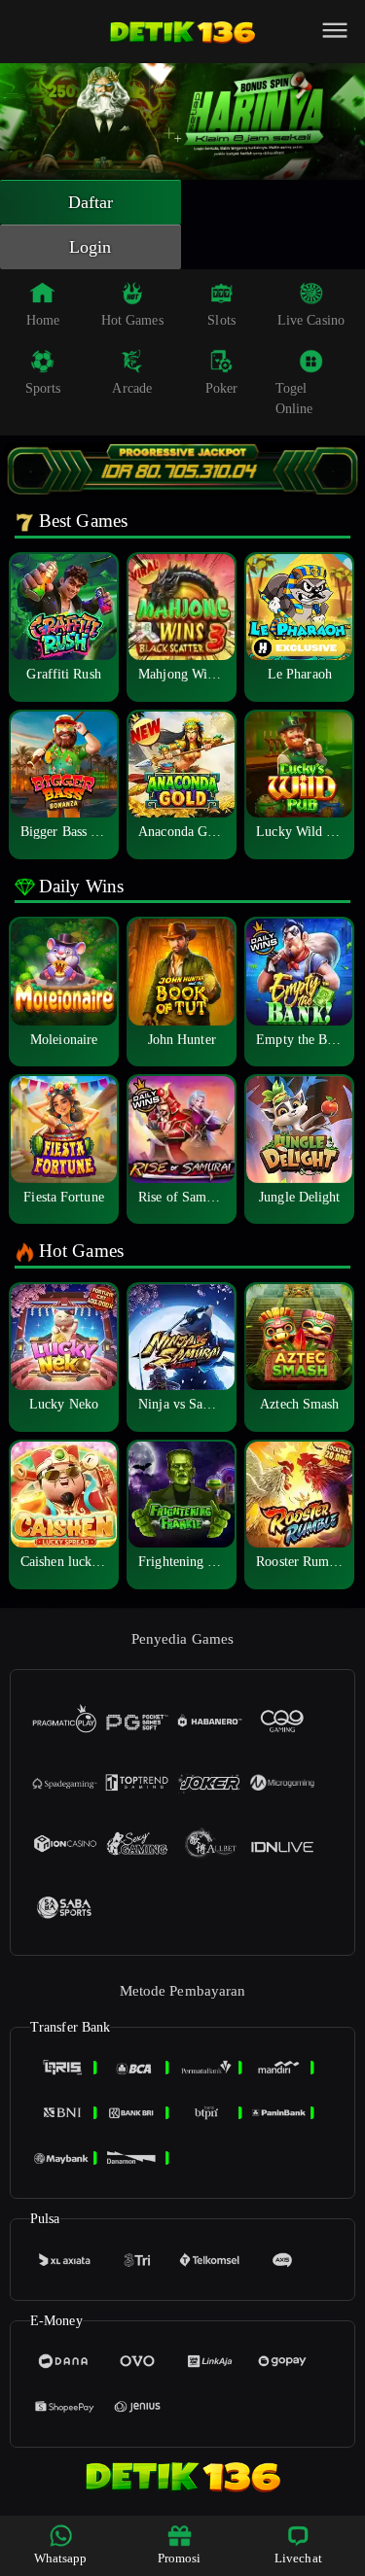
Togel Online (294, 399)
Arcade (132, 388)
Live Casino (311, 320)
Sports (43, 388)
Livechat (298, 2558)
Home (43, 320)
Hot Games (132, 320)
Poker (222, 388)
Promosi (180, 2558)
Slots (221, 320)
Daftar (91, 202)
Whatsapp (61, 2558)
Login (91, 247)
